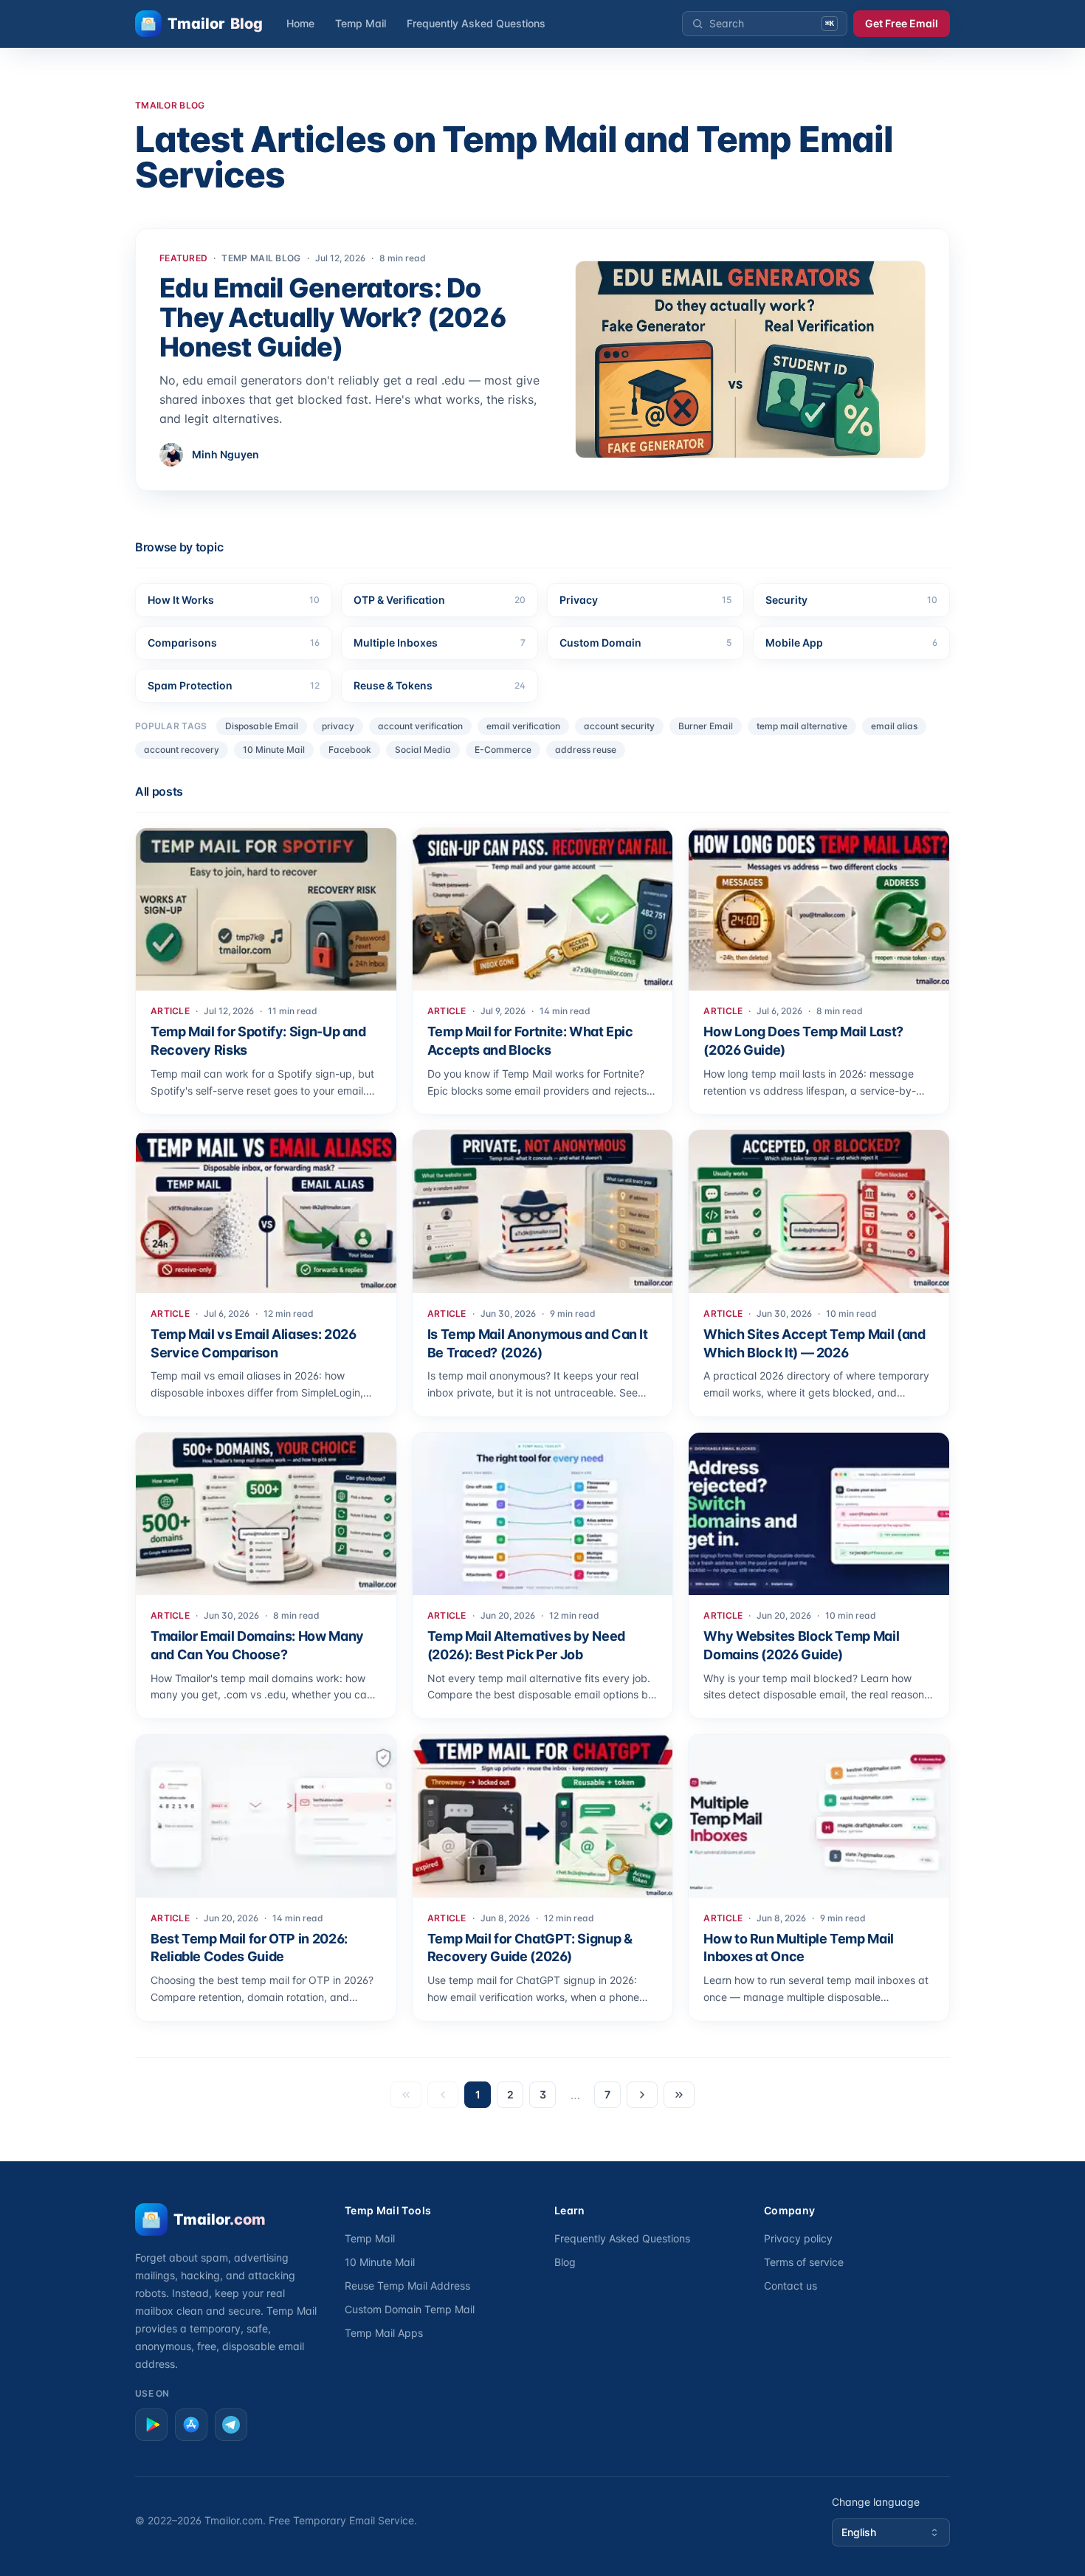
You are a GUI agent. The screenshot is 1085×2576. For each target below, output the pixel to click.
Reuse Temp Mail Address (407, 2286)
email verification (523, 726)
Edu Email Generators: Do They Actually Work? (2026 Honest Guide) (333, 317)
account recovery (182, 750)
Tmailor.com (234, 2520)
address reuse (586, 750)
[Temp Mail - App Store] (191, 2425)
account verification (420, 726)
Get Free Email (902, 23)
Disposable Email (262, 726)
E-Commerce (503, 750)
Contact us (790, 2286)
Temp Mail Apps (384, 2333)
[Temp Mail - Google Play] (151, 2425)
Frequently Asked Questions (476, 23)
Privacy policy (798, 2238)
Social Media (423, 750)
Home (300, 23)
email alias (894, 726)
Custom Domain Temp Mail (410, 2309)
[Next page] (642, 2095)
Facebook (350, 750)
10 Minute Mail (274, 750)
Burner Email (706, 726)
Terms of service (804, 2262)
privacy (338, 726)
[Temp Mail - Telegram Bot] (231, 2425)
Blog (565, 2262)
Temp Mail (361, 23)
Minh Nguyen (225, 454)
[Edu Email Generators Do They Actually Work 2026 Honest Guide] (750, 359)
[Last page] (679, 2095)
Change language (876, 2502)
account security (619, 726)
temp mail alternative (802, 726)
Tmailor (215, 24)
